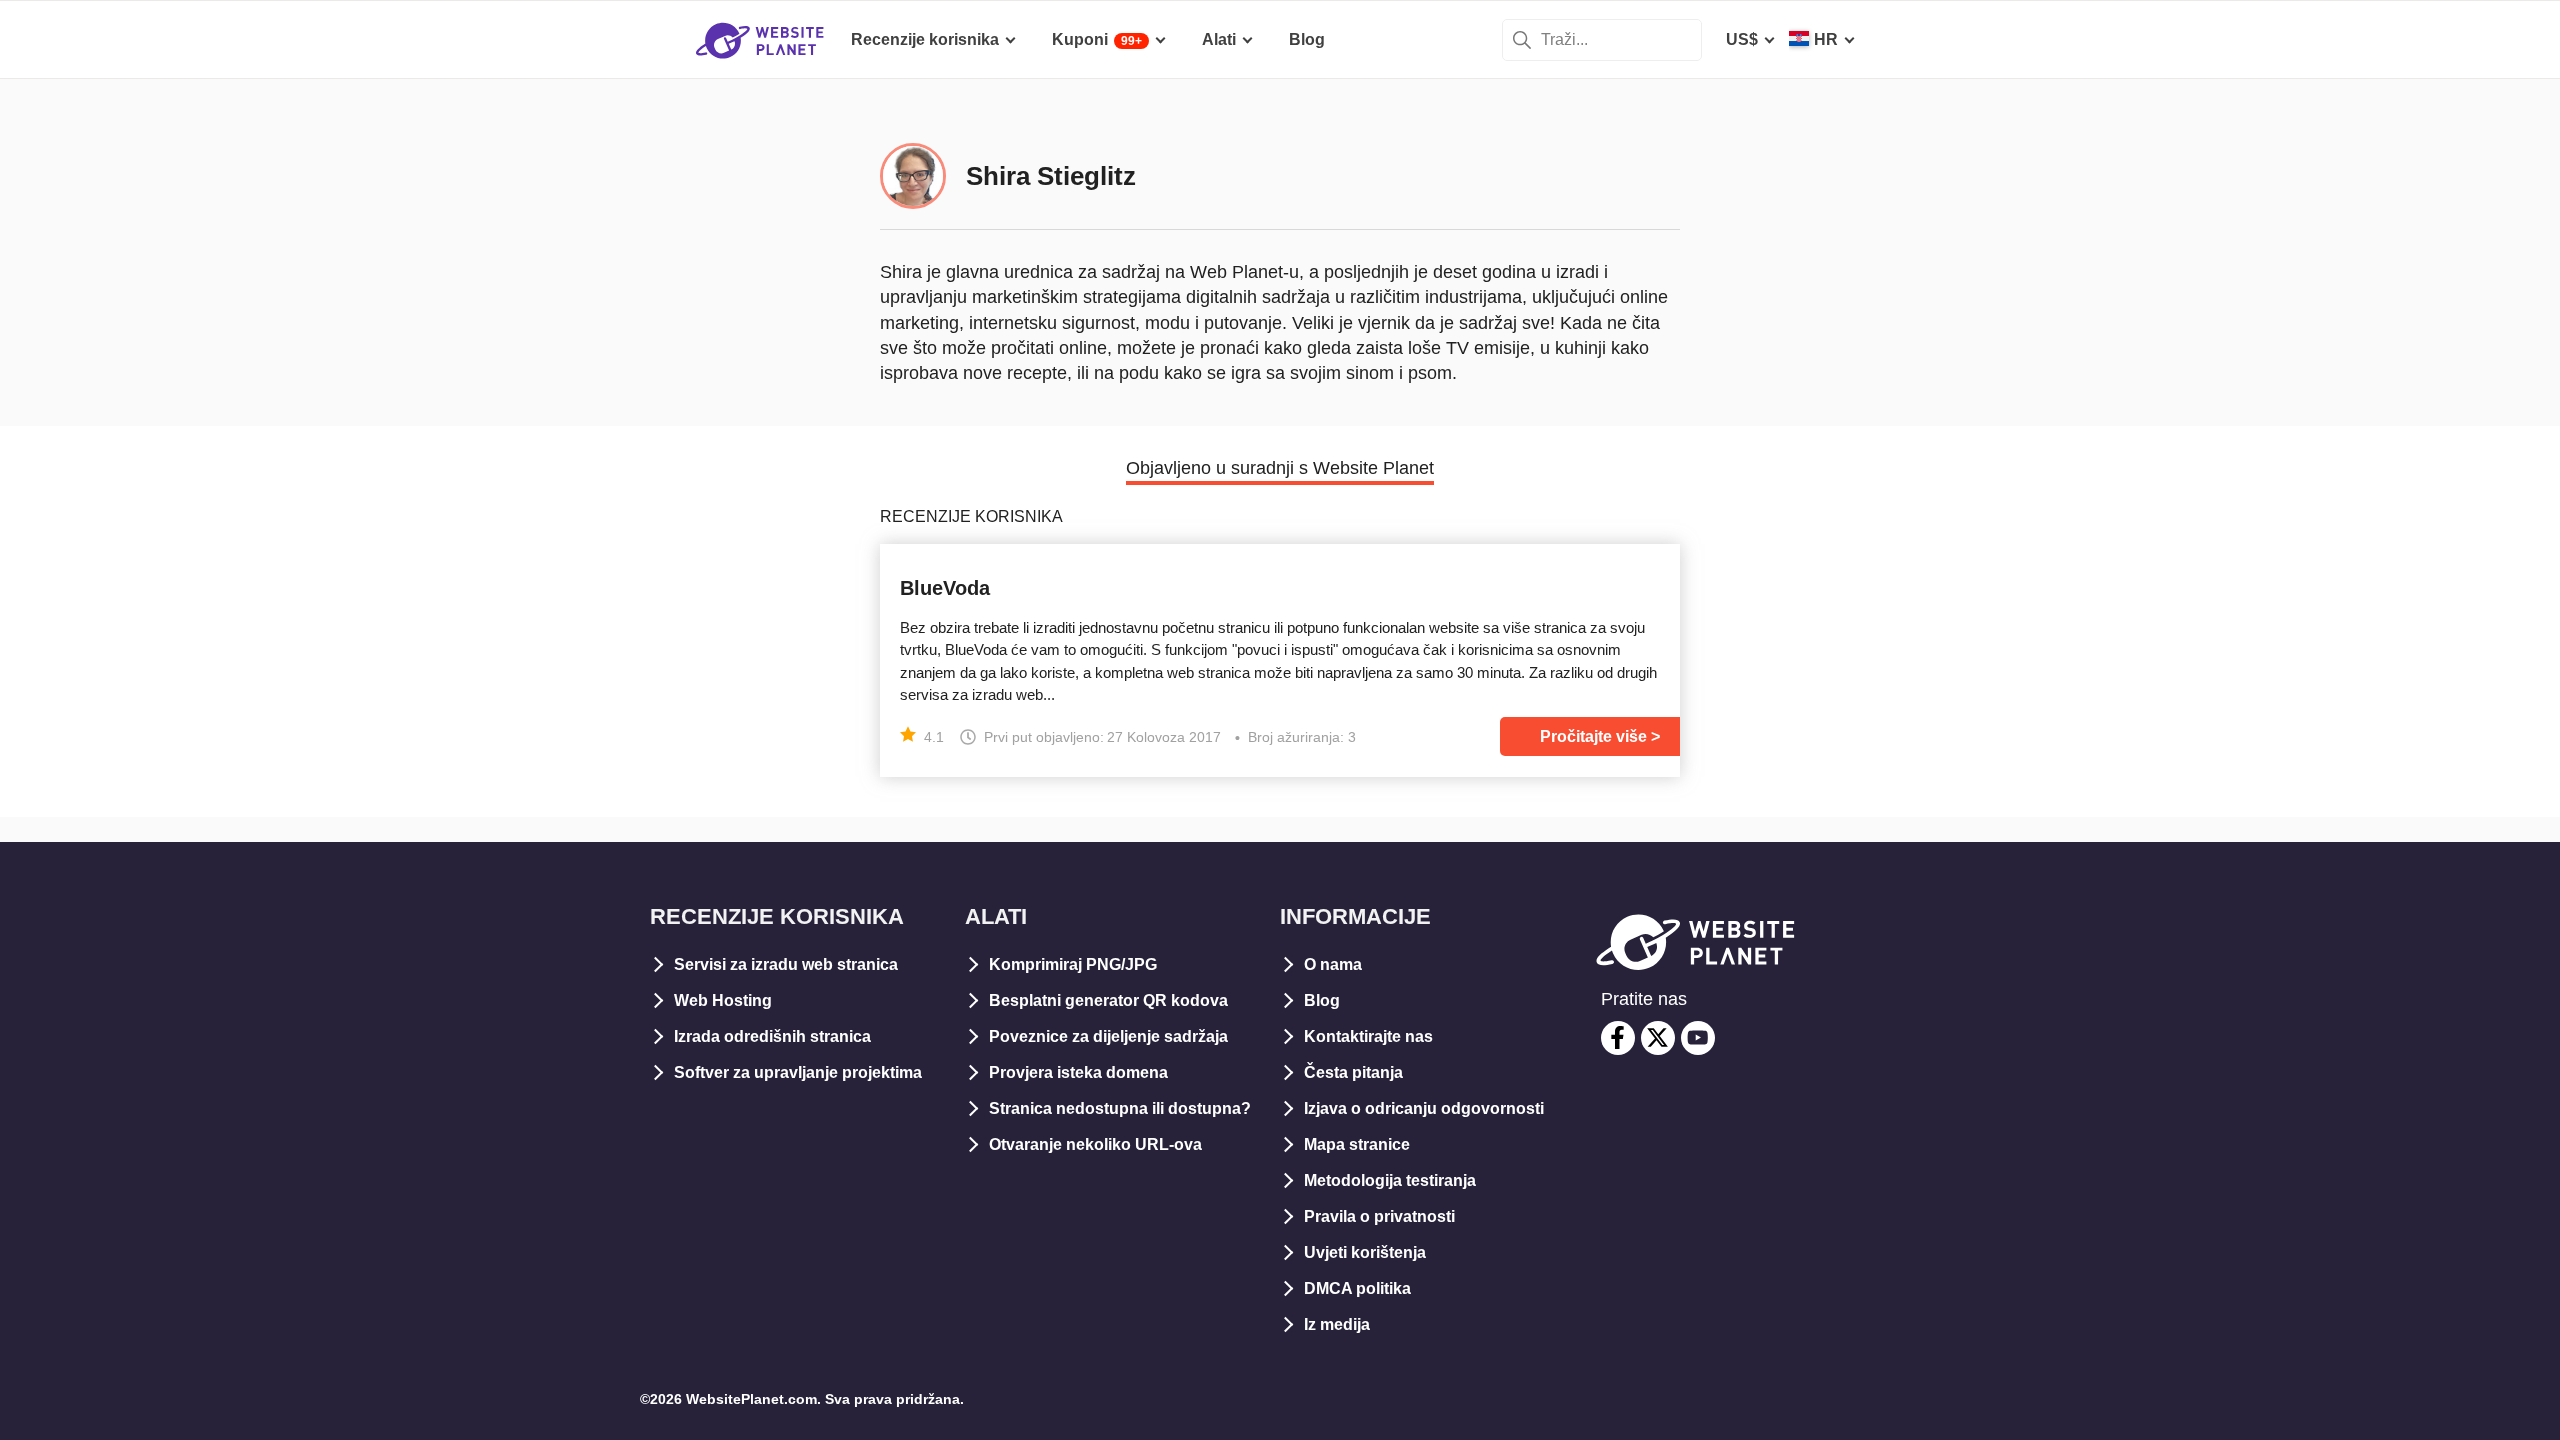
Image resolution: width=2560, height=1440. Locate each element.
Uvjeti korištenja (1365, 1252)
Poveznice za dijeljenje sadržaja (1108, 1036)
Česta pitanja (1353, 1072)
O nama (1333, 964)
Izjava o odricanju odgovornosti (1424, 1108)
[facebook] (1618, 1038)
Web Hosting (723, 1000)
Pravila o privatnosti (1379, 1216)
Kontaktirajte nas (1368, 1036)
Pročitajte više (1593, 736)
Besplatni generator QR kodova (1108, 1000)
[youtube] (1698, 1038)
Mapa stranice (1357, 1144)
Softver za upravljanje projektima (798, 1072)
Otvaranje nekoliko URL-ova (1095, 1144)
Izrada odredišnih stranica (772, 1036)
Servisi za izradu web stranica (786, 964)
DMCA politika (1357, 1288)
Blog (1322, 1000)
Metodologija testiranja (1390, 1180)
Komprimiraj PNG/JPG (1073, 964)
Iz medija (1337, 1324)
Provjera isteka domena (1078, 1072)
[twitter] (1658, 1038)
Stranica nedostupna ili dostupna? (1120, 1108)
